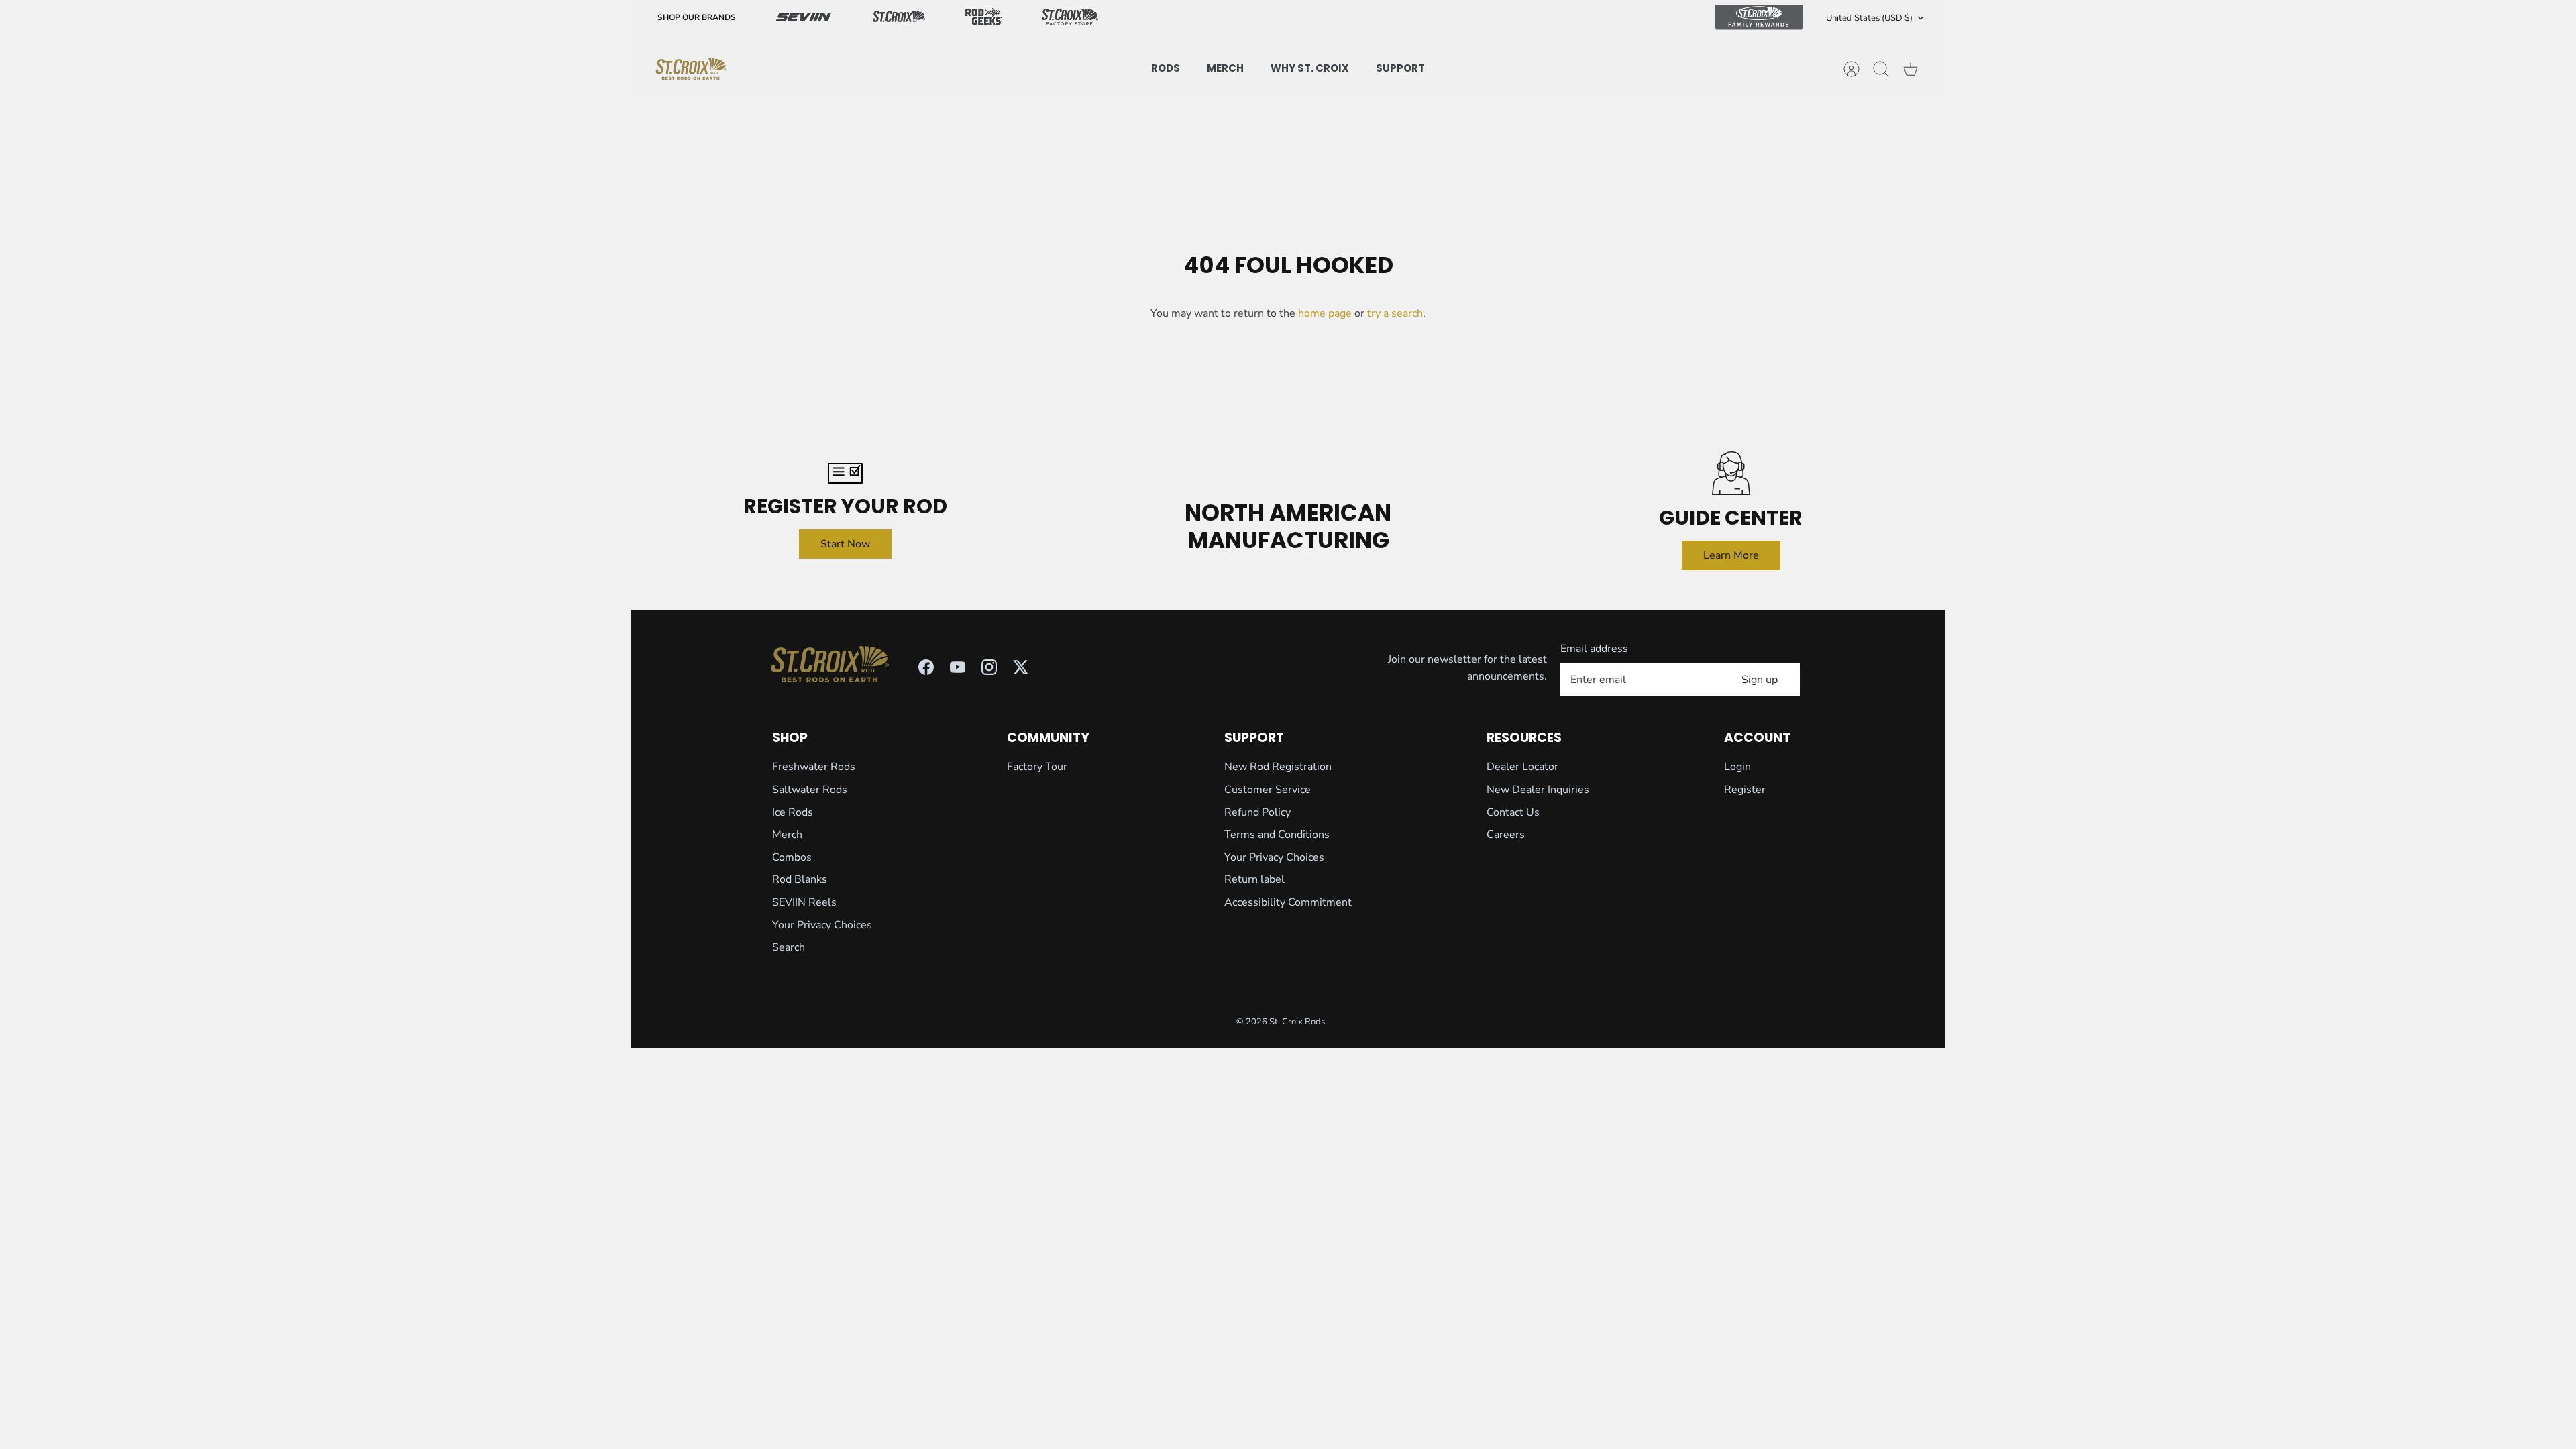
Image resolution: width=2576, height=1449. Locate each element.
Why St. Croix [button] (1310, 68)
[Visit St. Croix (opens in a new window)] (899, 18)
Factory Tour (1037, 767)
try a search (1395, 313)
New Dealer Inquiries (1538, 790)
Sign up (1760, 680)
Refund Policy (1257, 812)
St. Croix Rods (1297, 1022)
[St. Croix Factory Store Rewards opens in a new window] (1070, 18)
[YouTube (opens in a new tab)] (958, 667)
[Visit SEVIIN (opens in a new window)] (804, 18)
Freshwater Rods (814, 767)
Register (1745, 790)
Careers (1506, 835)
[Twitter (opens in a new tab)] (1021, 667)
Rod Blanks (800, 879)
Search (789, 947)
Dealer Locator (1522, 767)
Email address (1594, 649)
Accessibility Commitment (1288, 902)
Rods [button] (1166, 68)
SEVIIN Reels (804, 902)
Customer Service (1268, 790)
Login (1737, 767)
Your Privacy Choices (822, 925)
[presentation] (691, 69)
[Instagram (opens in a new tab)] (989, 667)
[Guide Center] (1731, 473)
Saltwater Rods (810, 790)
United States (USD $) (1869, 18)
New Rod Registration (1278, 767)
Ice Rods (793, 812)
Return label (1254, 879)
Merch (787, 835)
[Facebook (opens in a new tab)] (926, 667)
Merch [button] (1225, 68)
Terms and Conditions (1277, 835)
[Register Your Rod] (845, 473)
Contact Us (1513, 812)
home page (1325, 313)
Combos (792, 857)
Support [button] (1400, 68)
